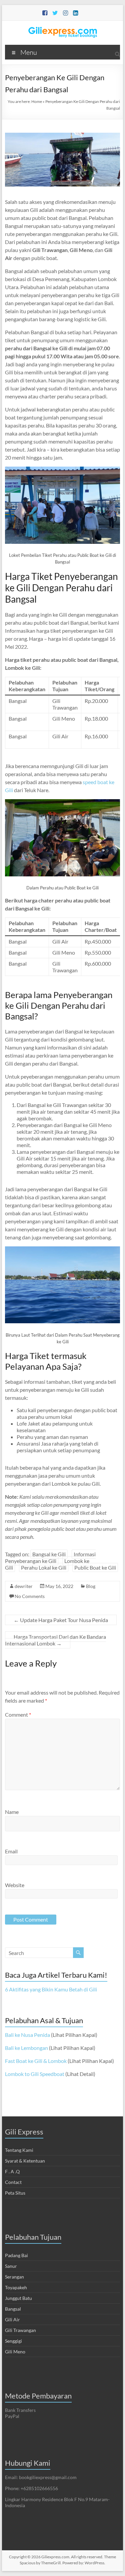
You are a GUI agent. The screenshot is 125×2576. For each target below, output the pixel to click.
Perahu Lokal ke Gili (44, 1567)
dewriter (24, 1586)
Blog (91, 1586)
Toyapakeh (16, 2287)
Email (11, 1851)
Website (15, 1885)
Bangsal (13, 2309)
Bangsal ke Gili (49, 1554)
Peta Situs (15, 2193)
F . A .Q (12, 2171)
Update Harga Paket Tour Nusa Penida (61, 1620)
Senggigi (13, 2341)
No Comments (30, 1596)
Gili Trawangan (20, 2330)
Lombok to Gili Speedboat (35, 2074)
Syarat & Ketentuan (25, 2161)
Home (37, 101)
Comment (18, 1714)
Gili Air (12, 2319)
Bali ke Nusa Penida (27, 2035)
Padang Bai (16, 2255)
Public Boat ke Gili (95, 1567)
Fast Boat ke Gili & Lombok (36, 2061)
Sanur (11, 2266)
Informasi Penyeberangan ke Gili (50, 1557)
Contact (13, 2182)
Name (12, 1812)
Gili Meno (15, 2352)
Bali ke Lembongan (26, 2048)
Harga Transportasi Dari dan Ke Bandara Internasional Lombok (55, 1640)
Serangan (14, 2277)
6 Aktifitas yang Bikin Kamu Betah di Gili (51, 1989)
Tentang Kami (19, 2150)
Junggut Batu (18, 2298)
